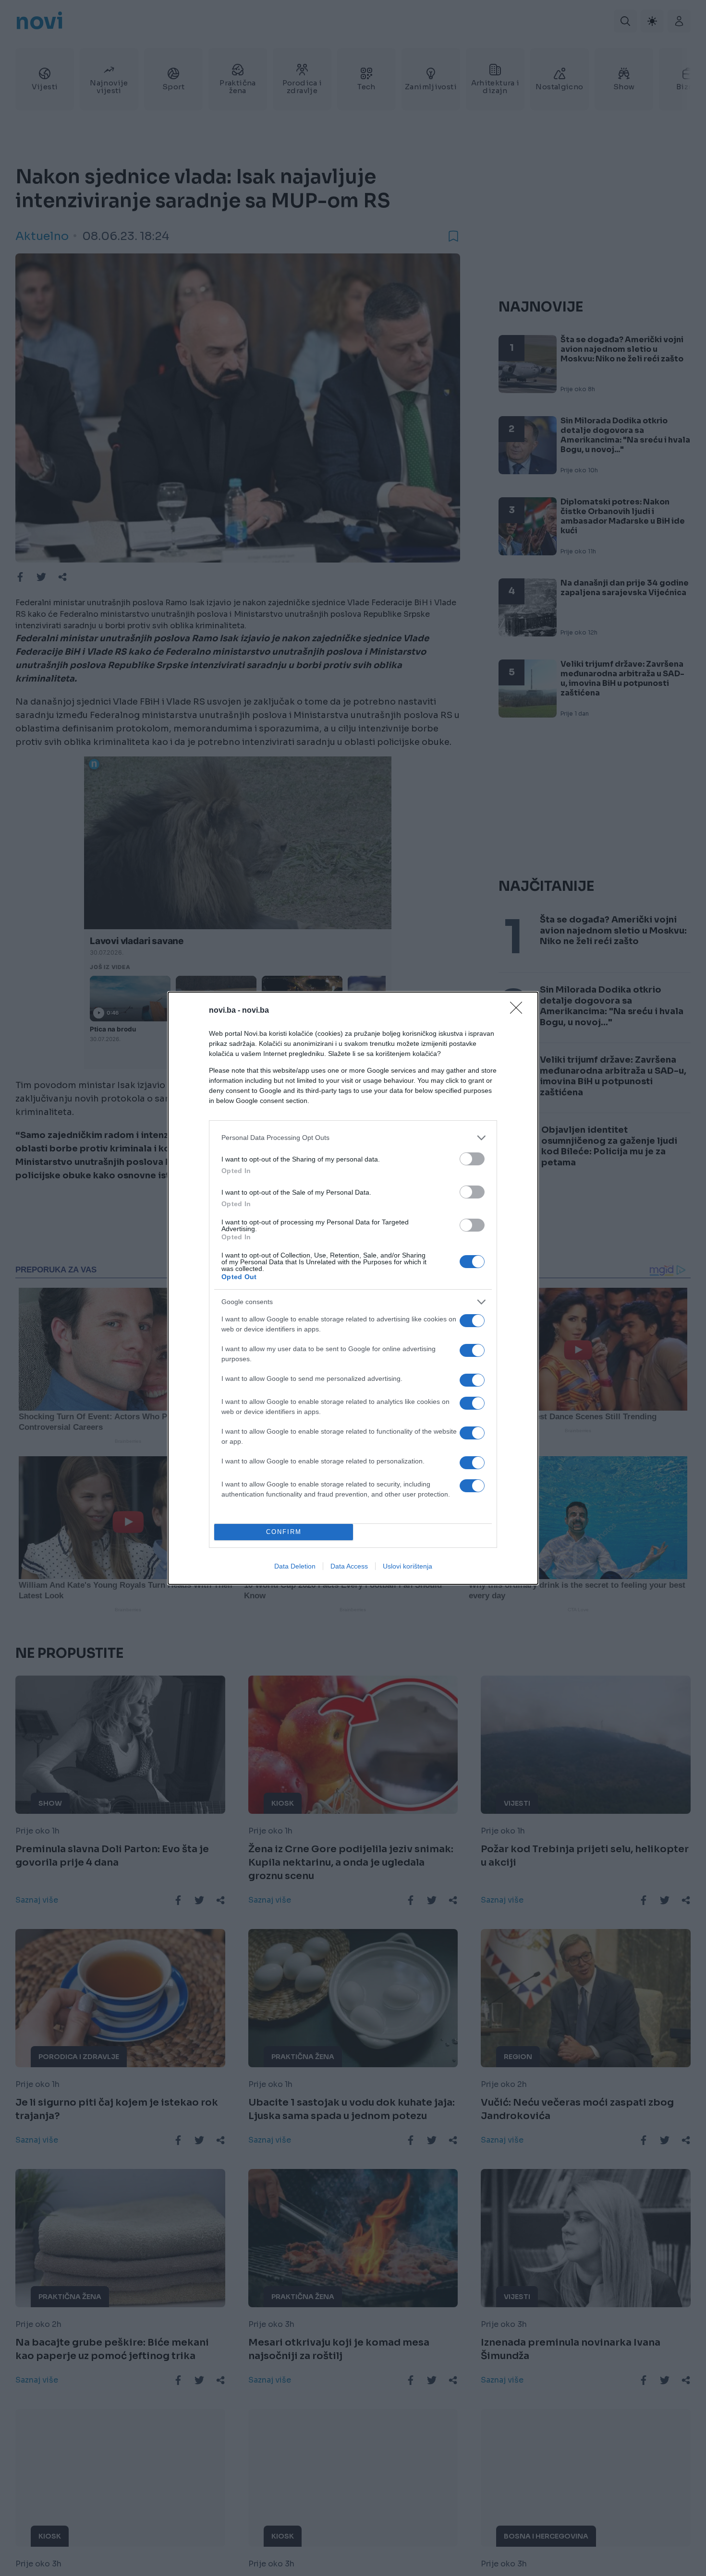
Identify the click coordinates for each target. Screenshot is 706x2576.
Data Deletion (295, 1566)
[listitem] (353, 1138)
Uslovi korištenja (408, 1566)
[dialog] (353, 1288)
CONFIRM (284, 1532)
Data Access (349, 1566)
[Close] (519, 1011)
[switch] (472, 1159)
